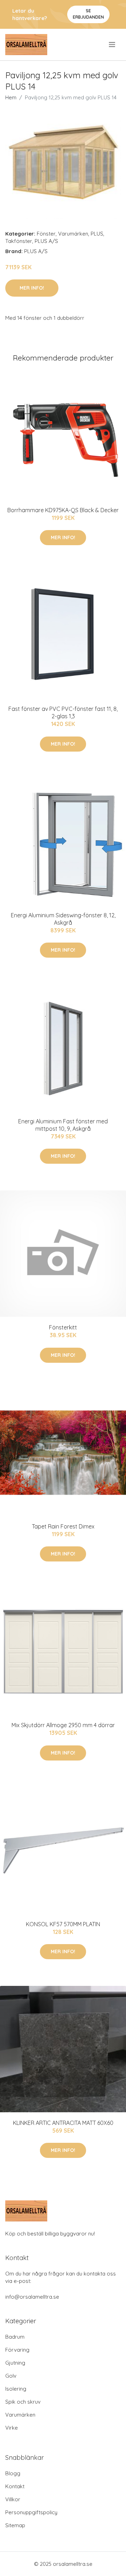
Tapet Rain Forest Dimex (63, 1526)
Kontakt (15, 2486)
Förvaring (17, 2350)
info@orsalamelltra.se (32, 2297)
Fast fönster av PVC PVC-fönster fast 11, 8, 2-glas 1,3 (63, 712)
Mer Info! (32, 288)
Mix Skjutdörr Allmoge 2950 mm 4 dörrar (63, 1725)
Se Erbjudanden (88, 14)
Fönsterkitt (63, 1327)
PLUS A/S (46, 241)
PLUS (97, 234)
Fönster (46, 234)
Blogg (13, 2473)
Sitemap (15, 2525)
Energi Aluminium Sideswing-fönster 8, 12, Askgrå (63, 919)
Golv (11, 2376)
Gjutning (15, 2363)
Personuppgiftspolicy (31, 2512)
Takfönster (19, 241)
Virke (12, 2428)
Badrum (15, 2337)
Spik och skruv (23, 2402)
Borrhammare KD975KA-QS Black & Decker (63, 510)
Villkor (13, 2499)
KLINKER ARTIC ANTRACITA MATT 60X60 (63, 2123)
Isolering (16, 2389)
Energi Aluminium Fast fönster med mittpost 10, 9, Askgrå (63, 1125)
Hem (11, 97)
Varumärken (73, 234)
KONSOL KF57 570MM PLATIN (63, 1924)
